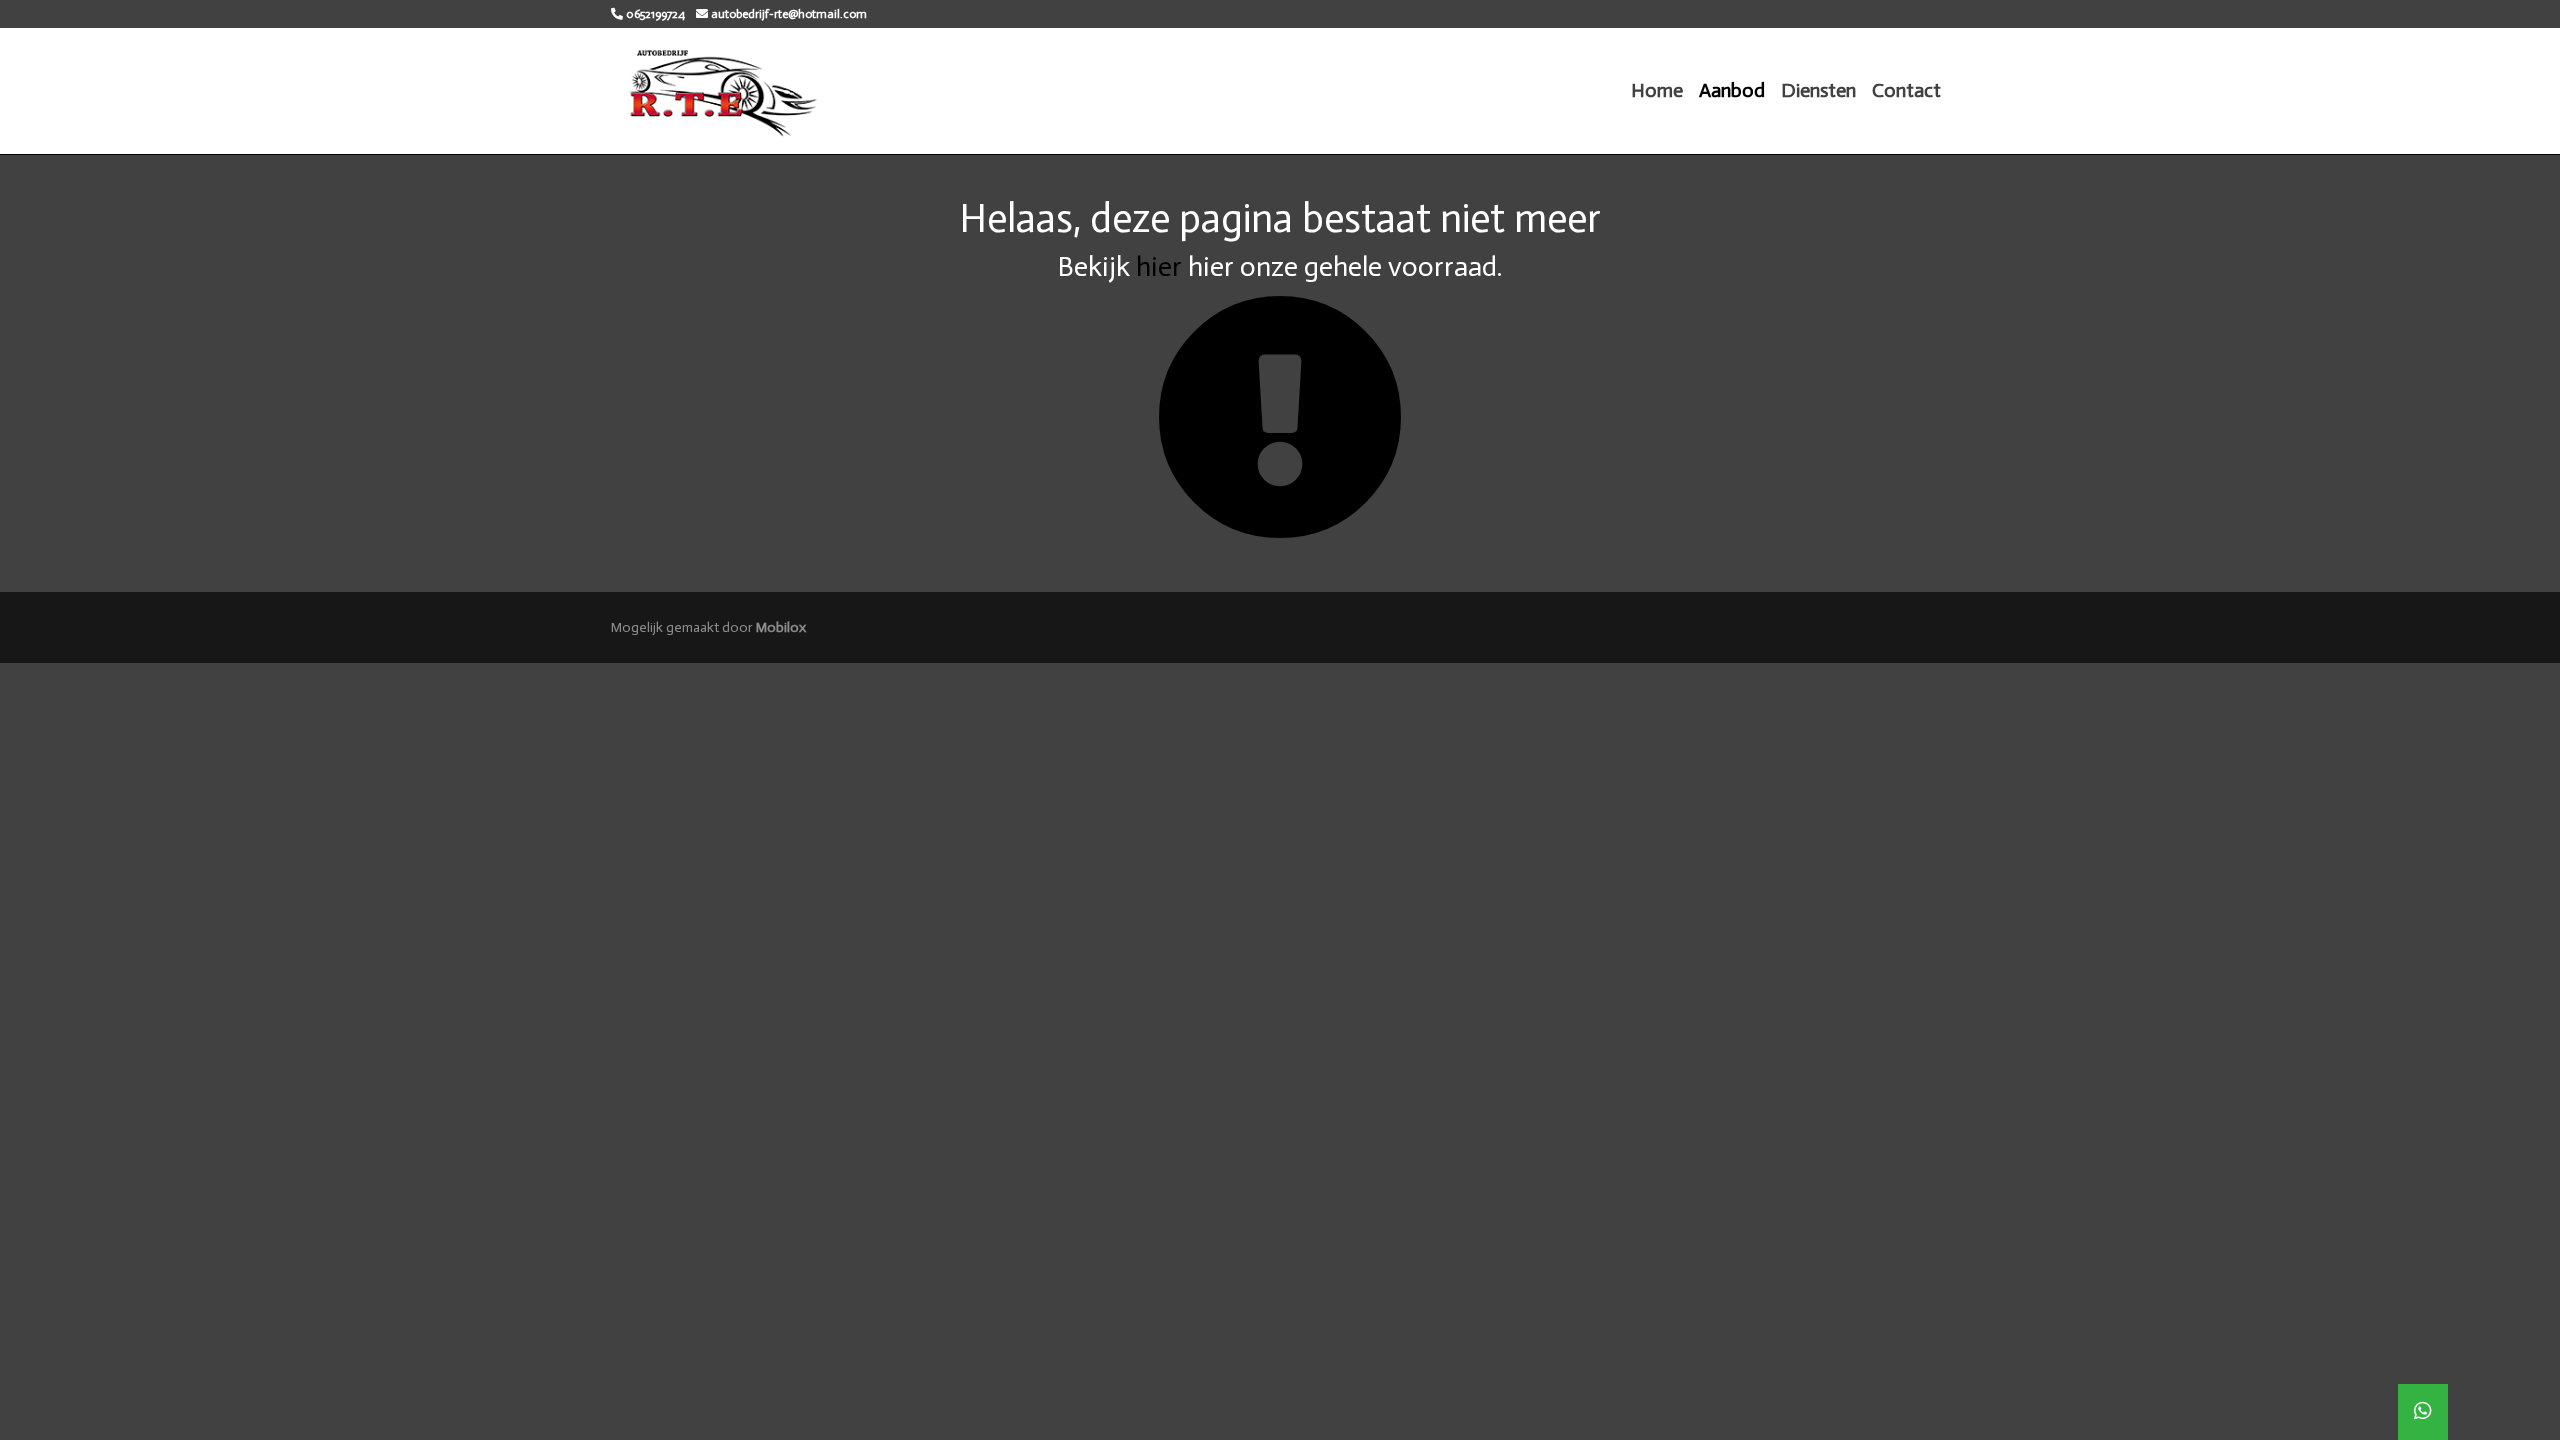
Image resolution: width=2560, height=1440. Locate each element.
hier (1159, 266)
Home (1657, 90)
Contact (1906, 90)
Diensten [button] (1818, 90)
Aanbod (1732, 90)
